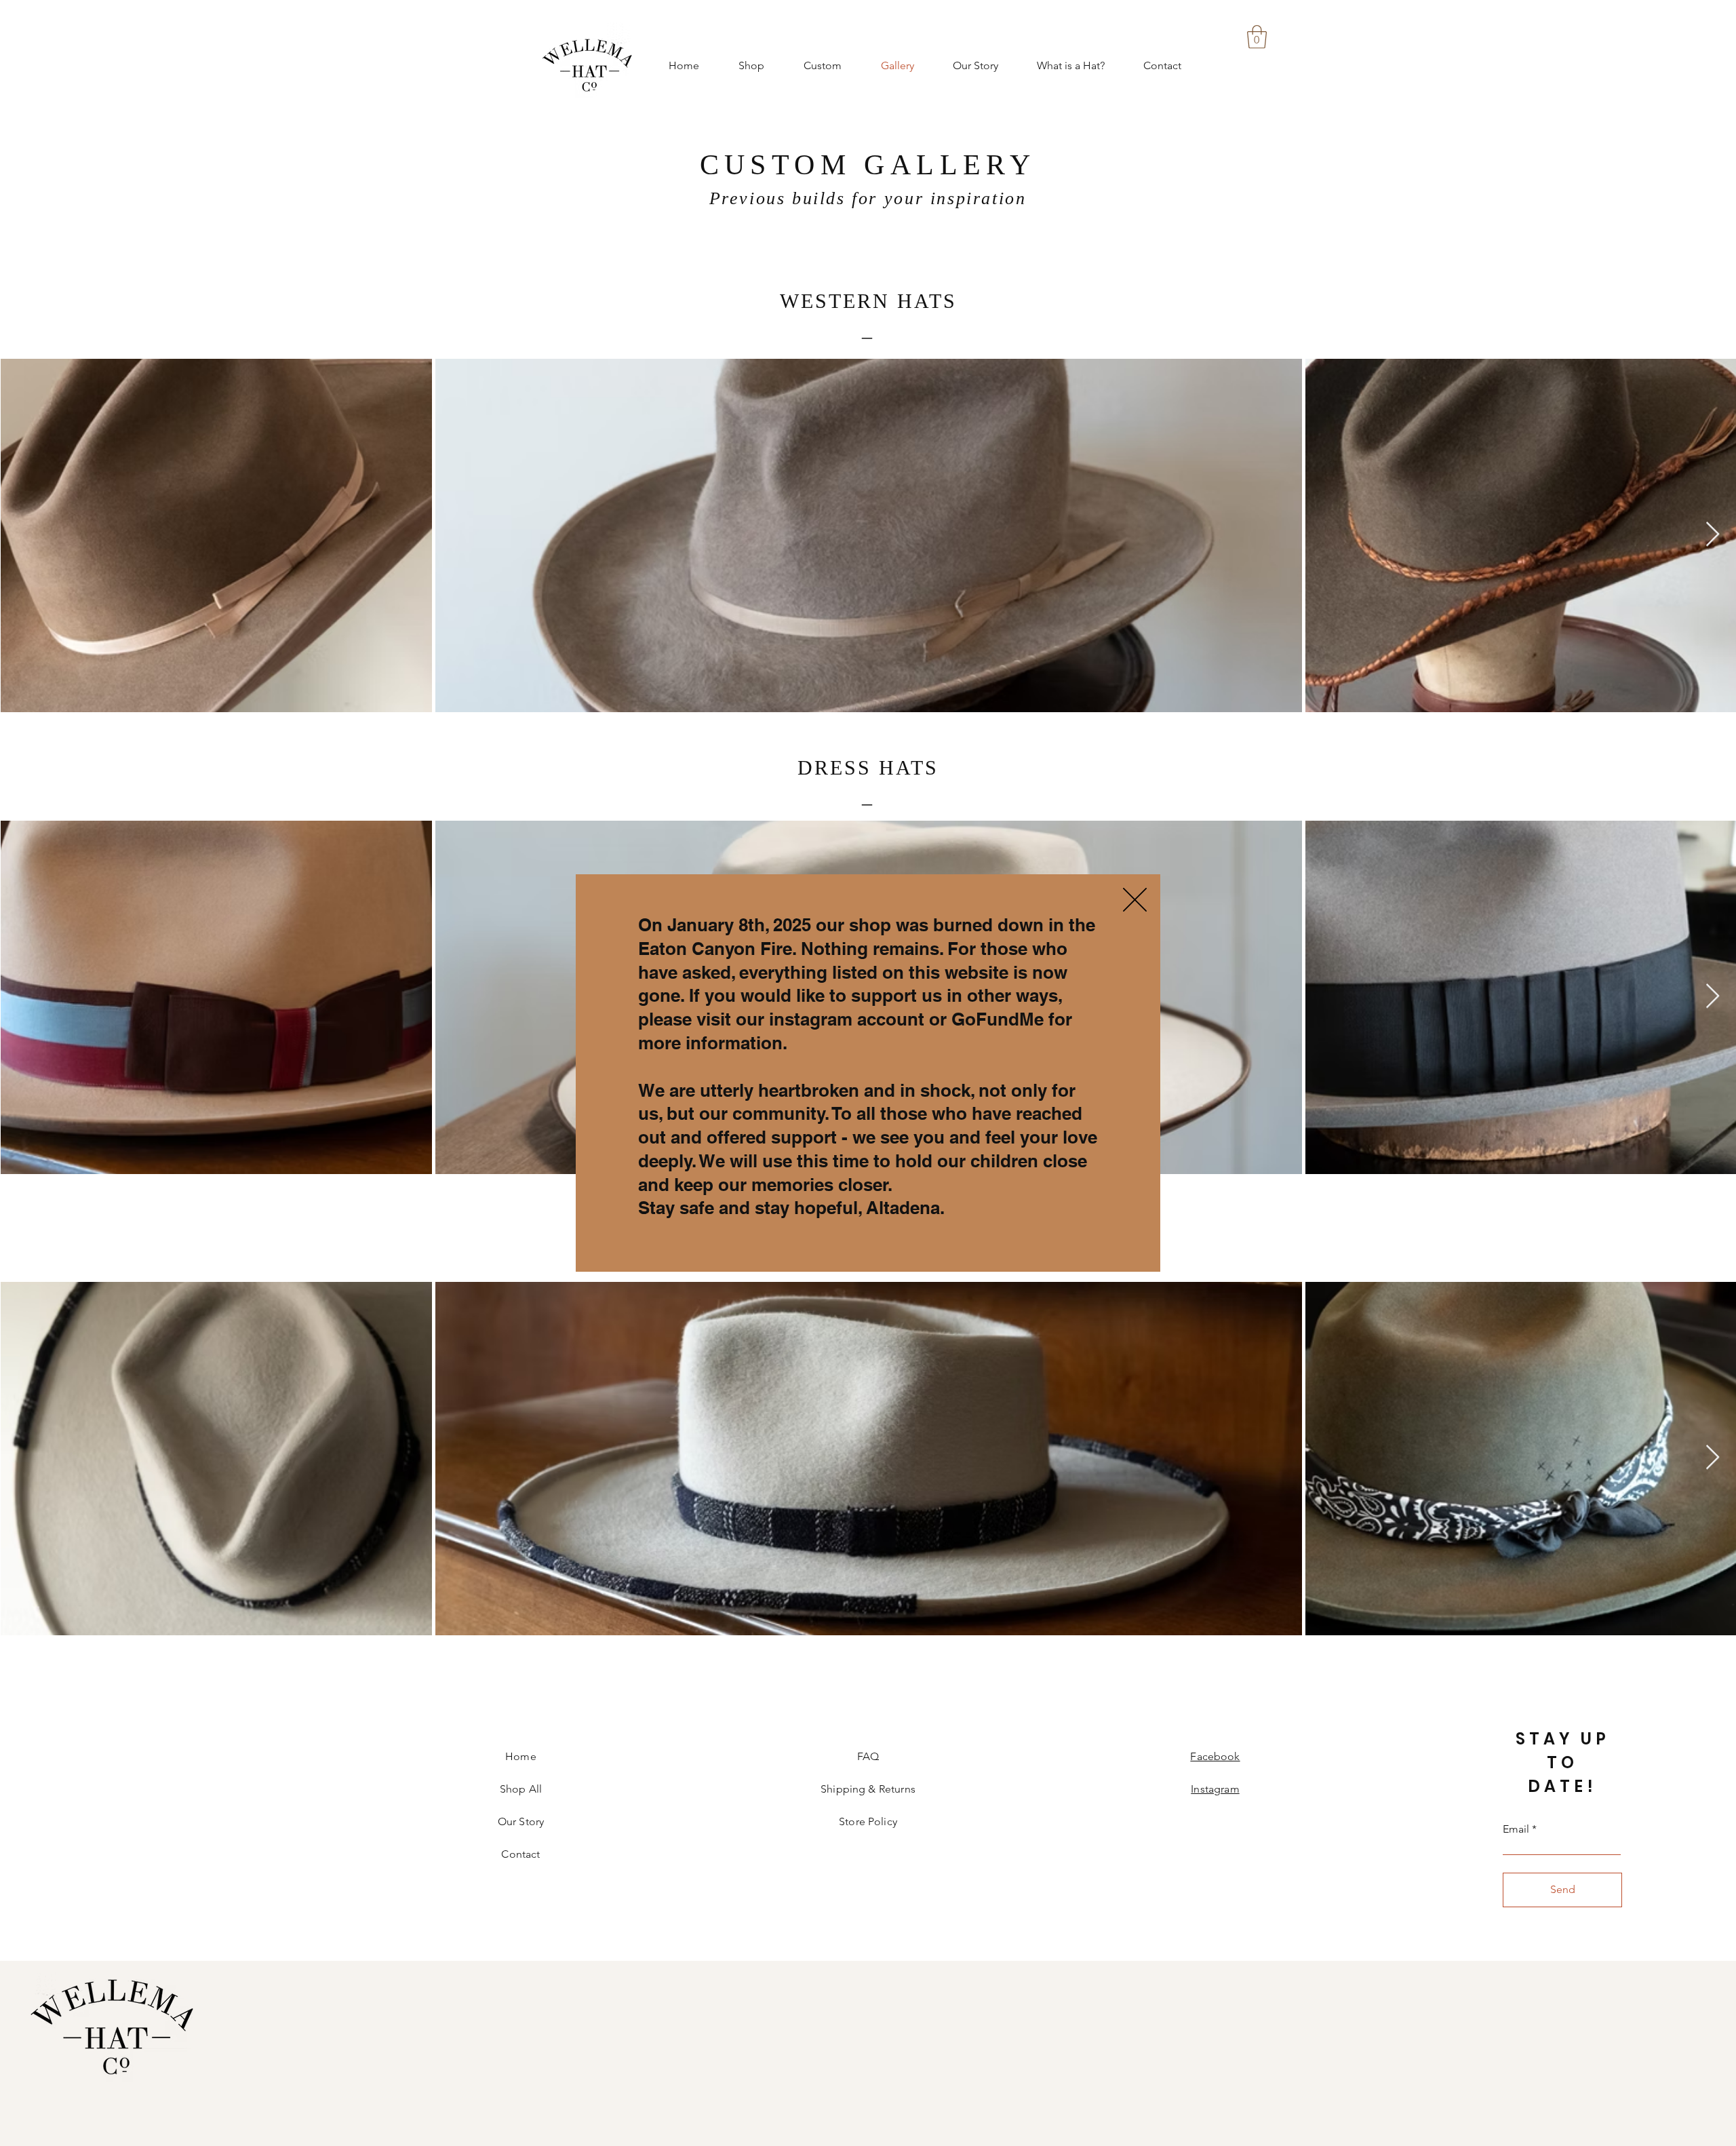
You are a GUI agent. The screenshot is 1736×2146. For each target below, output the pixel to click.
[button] (1135, 900)
